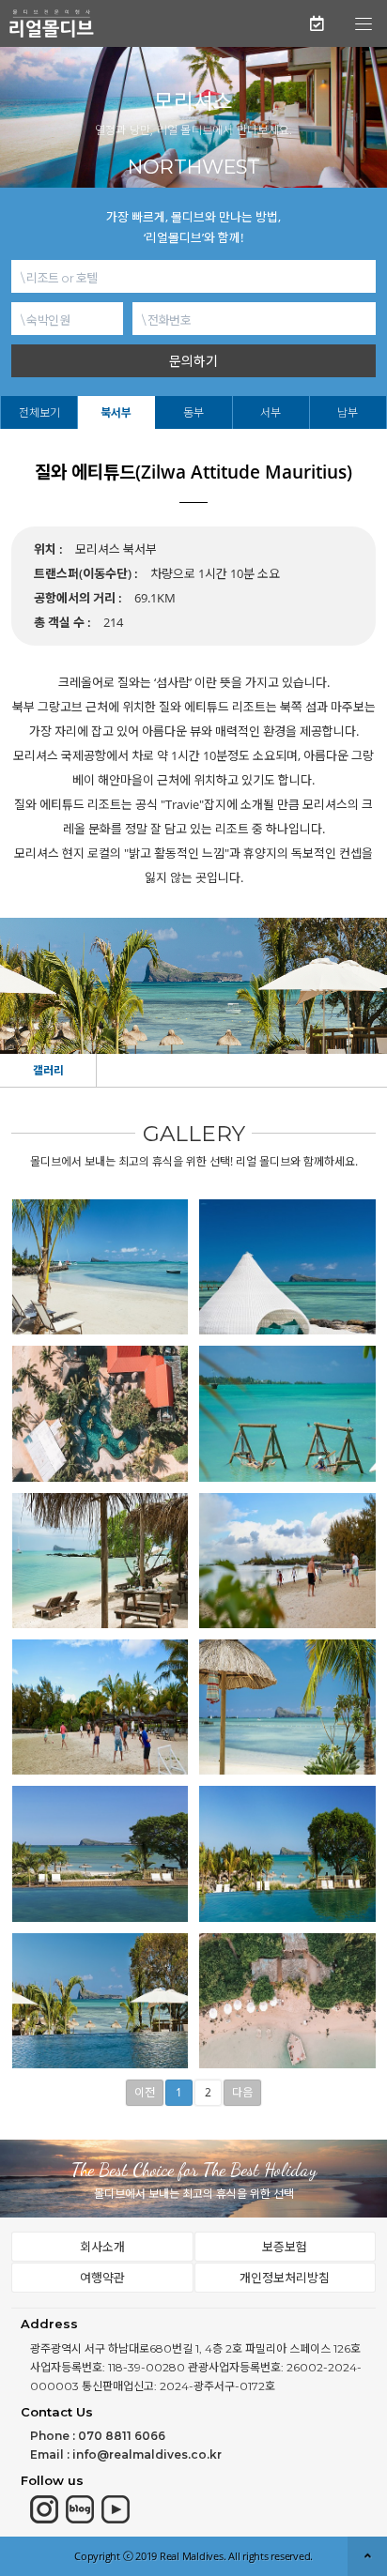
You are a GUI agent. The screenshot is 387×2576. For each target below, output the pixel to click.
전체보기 (39, 412)
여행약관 (102, 2278)
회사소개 (102, 2247)
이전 (145, 2092)
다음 (242, 2092)
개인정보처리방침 (285, 2278)
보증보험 (285, 2247)
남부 (348, 412)
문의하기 (193, 361)
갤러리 (48, 1070)
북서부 (116, 412)
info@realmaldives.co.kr (147, 2454)
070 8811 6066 (122, 2436)
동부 (193, 412)
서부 (271, 412)
